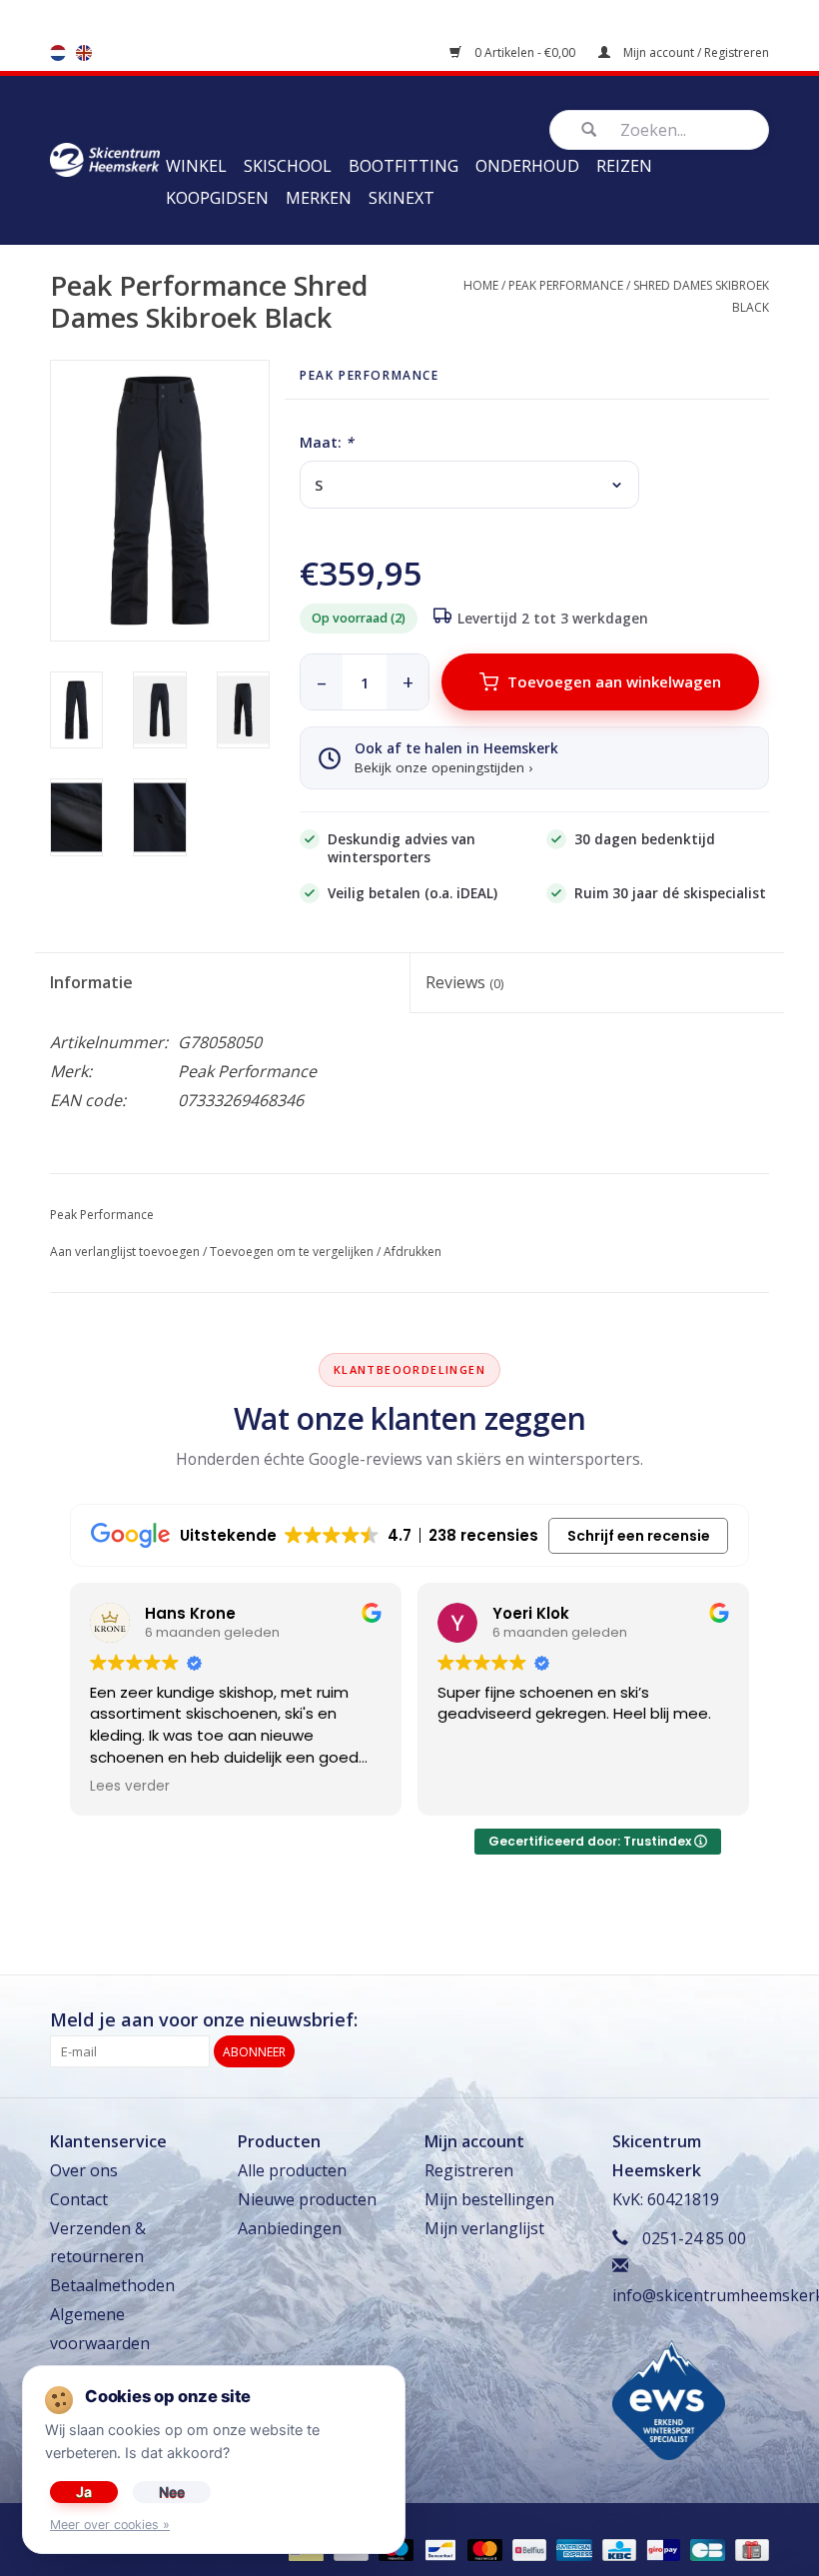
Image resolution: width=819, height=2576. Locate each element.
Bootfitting (404, 166)
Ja (84, 2492)
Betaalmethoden (112, 2285)
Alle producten (292, 2170)
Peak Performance (566, 285)
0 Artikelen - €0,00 (525, 52)
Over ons (84, 2170)
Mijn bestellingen (489, 2199)
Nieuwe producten (307, 2199)
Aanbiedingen (290, 2228)
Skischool (288, 166)
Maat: (327, 442)
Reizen (624, 166)
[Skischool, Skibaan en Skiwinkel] (105, 158)
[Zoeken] (588, 130)
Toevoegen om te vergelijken (292, 1252)
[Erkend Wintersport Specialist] (669, 2398)
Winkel (196, 166)
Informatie (91, 982)
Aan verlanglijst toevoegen (125, 1252)
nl (58, 53)
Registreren (469, 2170)
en (84, 53)
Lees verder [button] (130, 1787)
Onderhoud (527, 166)
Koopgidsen (217, 198)
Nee (172, 2492)
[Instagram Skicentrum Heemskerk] (753, 2020)
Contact (79, 2199)
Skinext (402, 198)
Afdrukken (412, 1252)
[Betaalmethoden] (438, 2550)
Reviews (464, 982)
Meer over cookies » (110, 2525)
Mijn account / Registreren (695, 52)
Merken (319, 198)
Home (481, 285)
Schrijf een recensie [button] (639, 1536)
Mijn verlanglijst (484, 2228)
